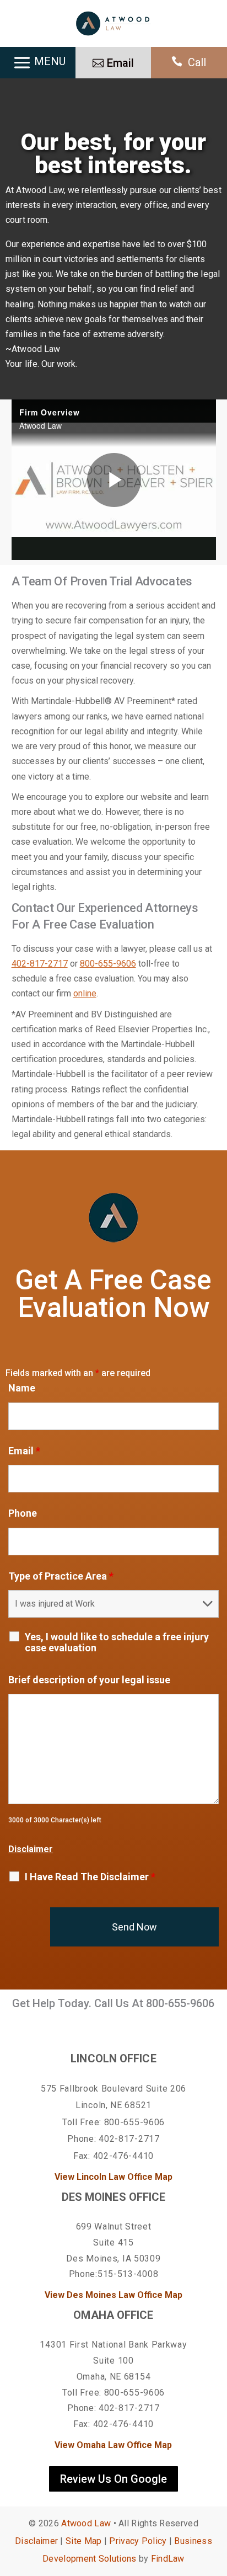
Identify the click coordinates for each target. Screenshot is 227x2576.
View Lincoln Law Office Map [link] (113, 2177)
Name (22, 1388)
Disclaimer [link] (36, 2541)
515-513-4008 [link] (128, 2274)
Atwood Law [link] (86, 2523)
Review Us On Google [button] (113, 2479)
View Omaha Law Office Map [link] (113, 2445)
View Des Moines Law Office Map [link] (113, 2295)
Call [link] (197, 62)
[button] (216, 2496)
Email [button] (120, 63)
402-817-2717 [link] (40, 964)
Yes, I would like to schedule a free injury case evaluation (117, 1642)
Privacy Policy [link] (138, 2541)
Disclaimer (31, 1849)
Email (24, 1451)
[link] (113, 23)
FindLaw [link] (168, 2559)
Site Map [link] (83, 2541)
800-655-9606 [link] (108, 964)
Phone (23, 1513)
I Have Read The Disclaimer (90, 1877)
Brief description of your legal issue (89, 1680)
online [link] (85, 993)
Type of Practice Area (61, 1576)
